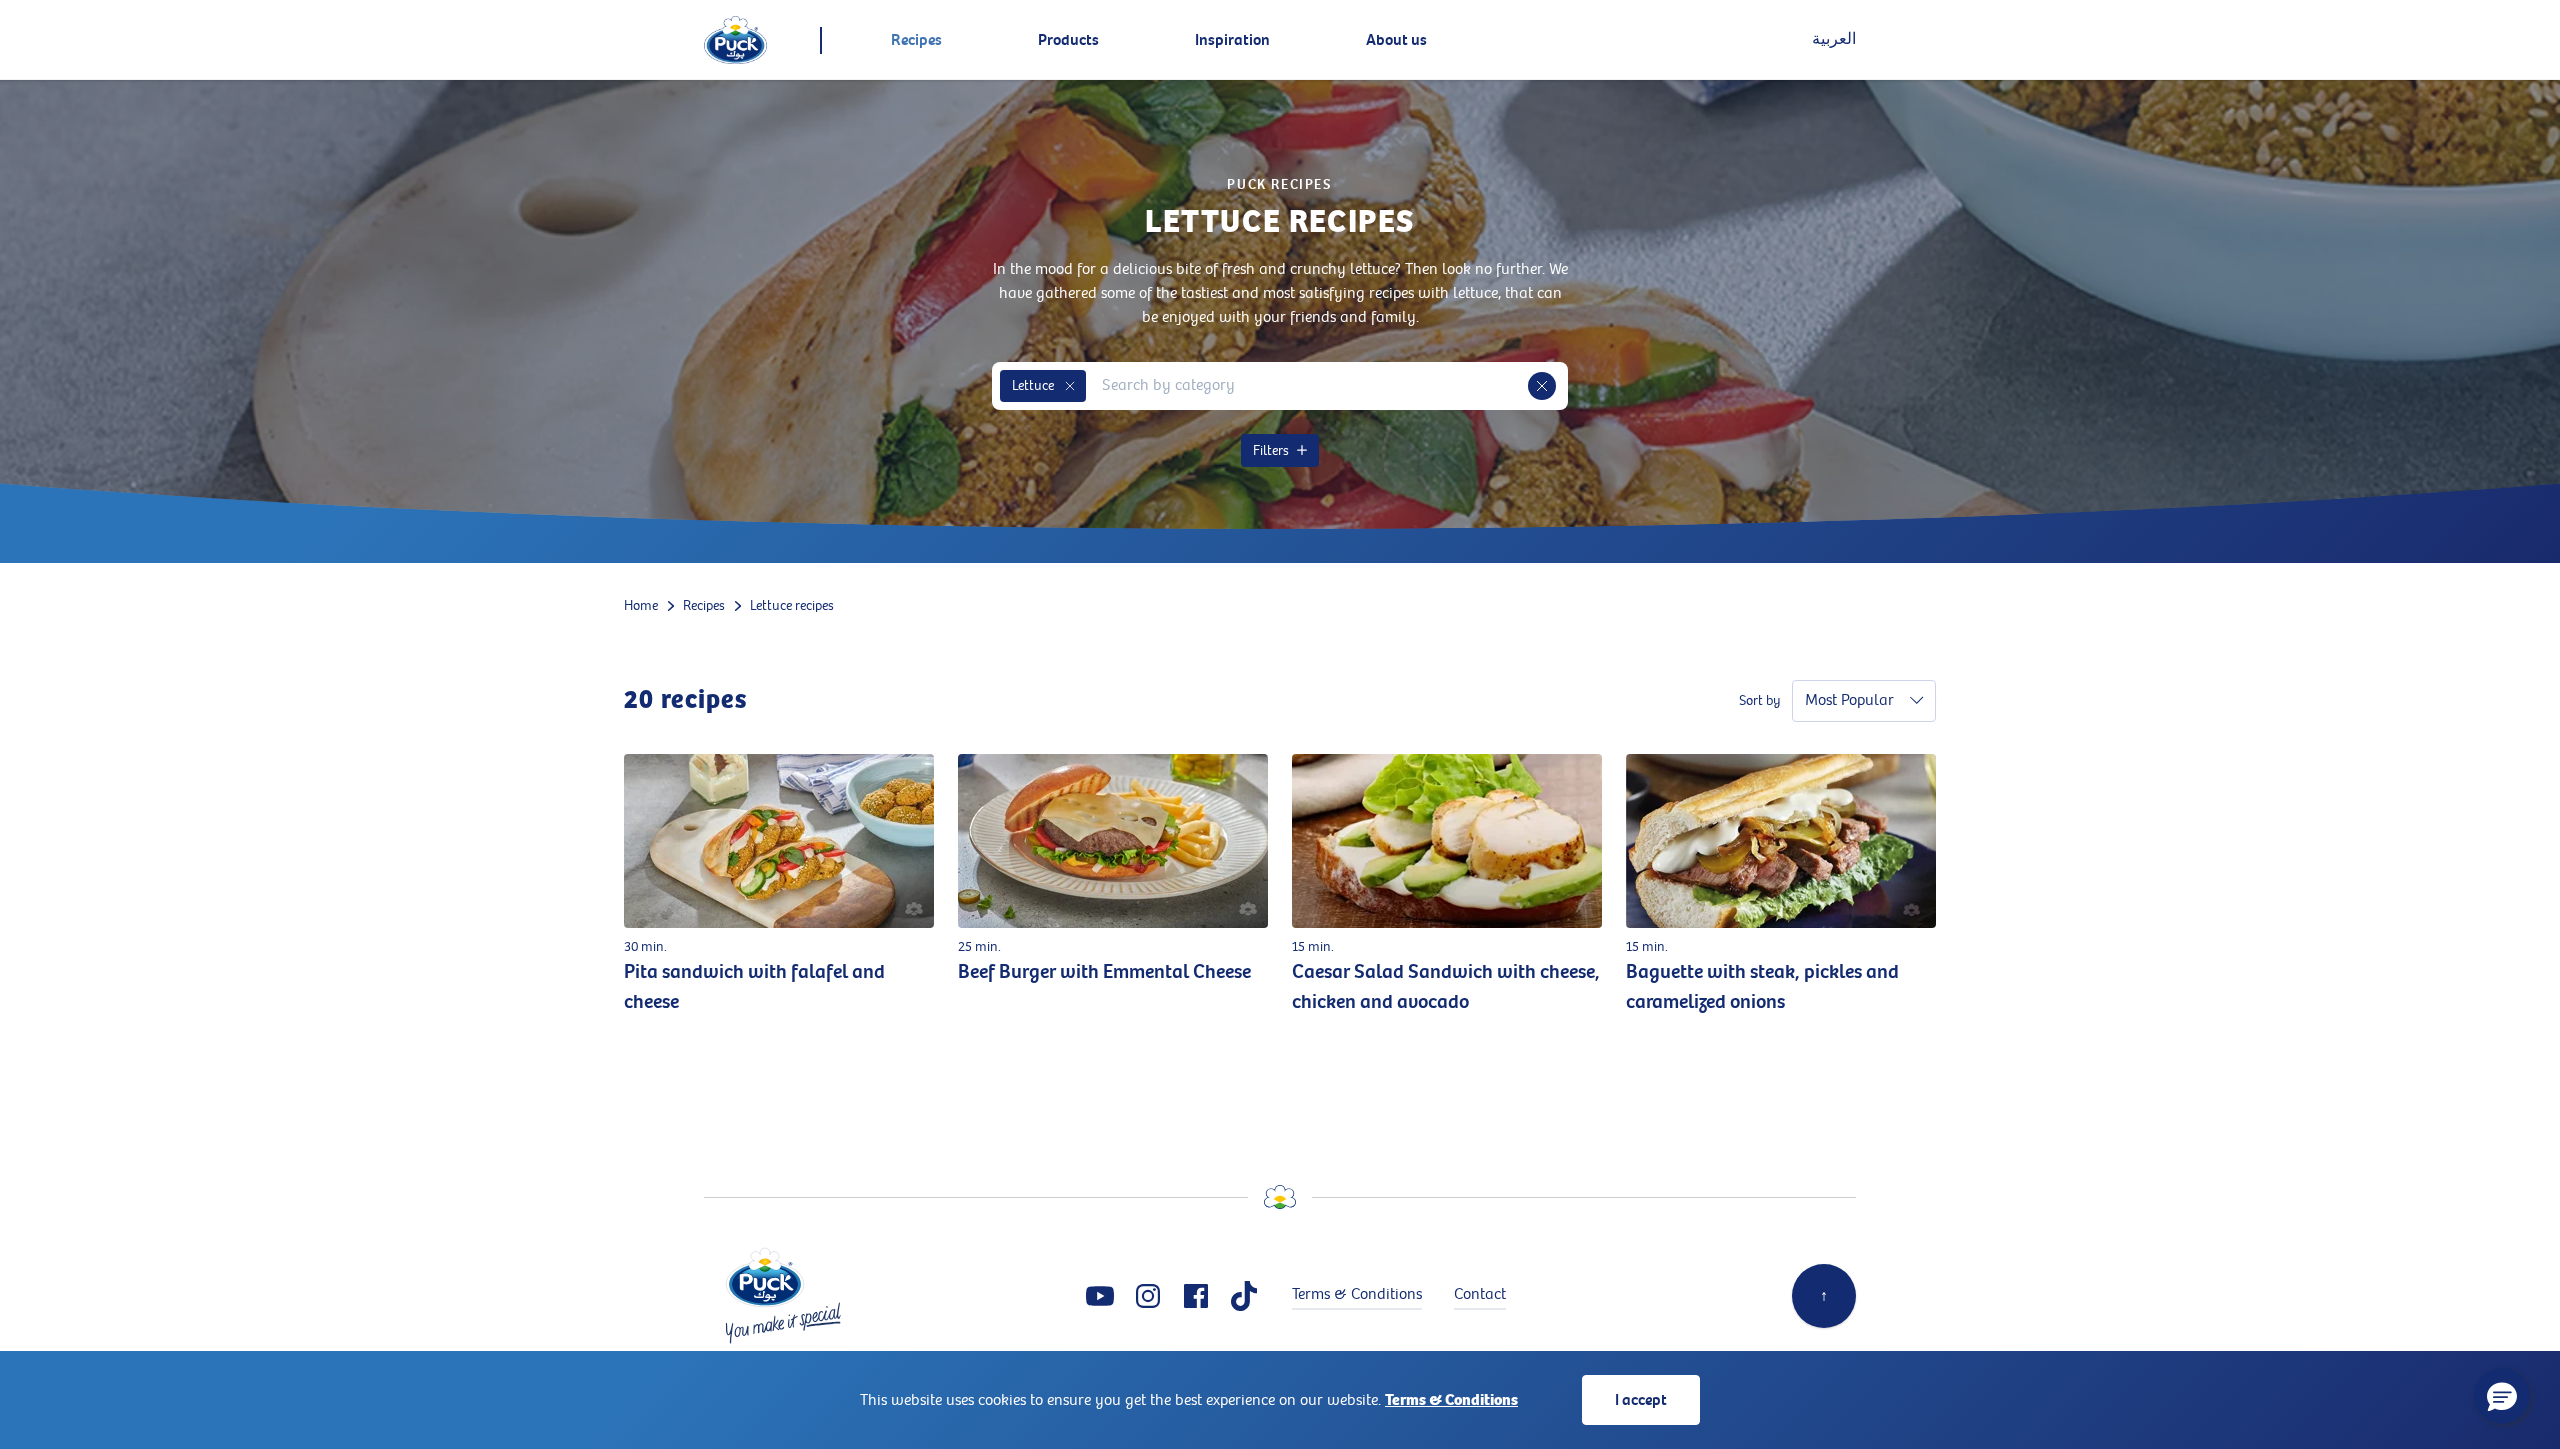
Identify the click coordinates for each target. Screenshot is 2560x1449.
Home (641, 605)
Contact (1480, 1294)
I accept (1641, 1400)
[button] (1070, 386)
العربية (1834, 39)
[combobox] (1307, 386)
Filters (1271, 450)
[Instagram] (1148, 1296)
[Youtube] (1100, 1296)
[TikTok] (1244, 1296)
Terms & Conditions (1451, 1400)
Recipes (704, 605)
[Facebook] (1196, 1296)
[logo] (735, 40)
